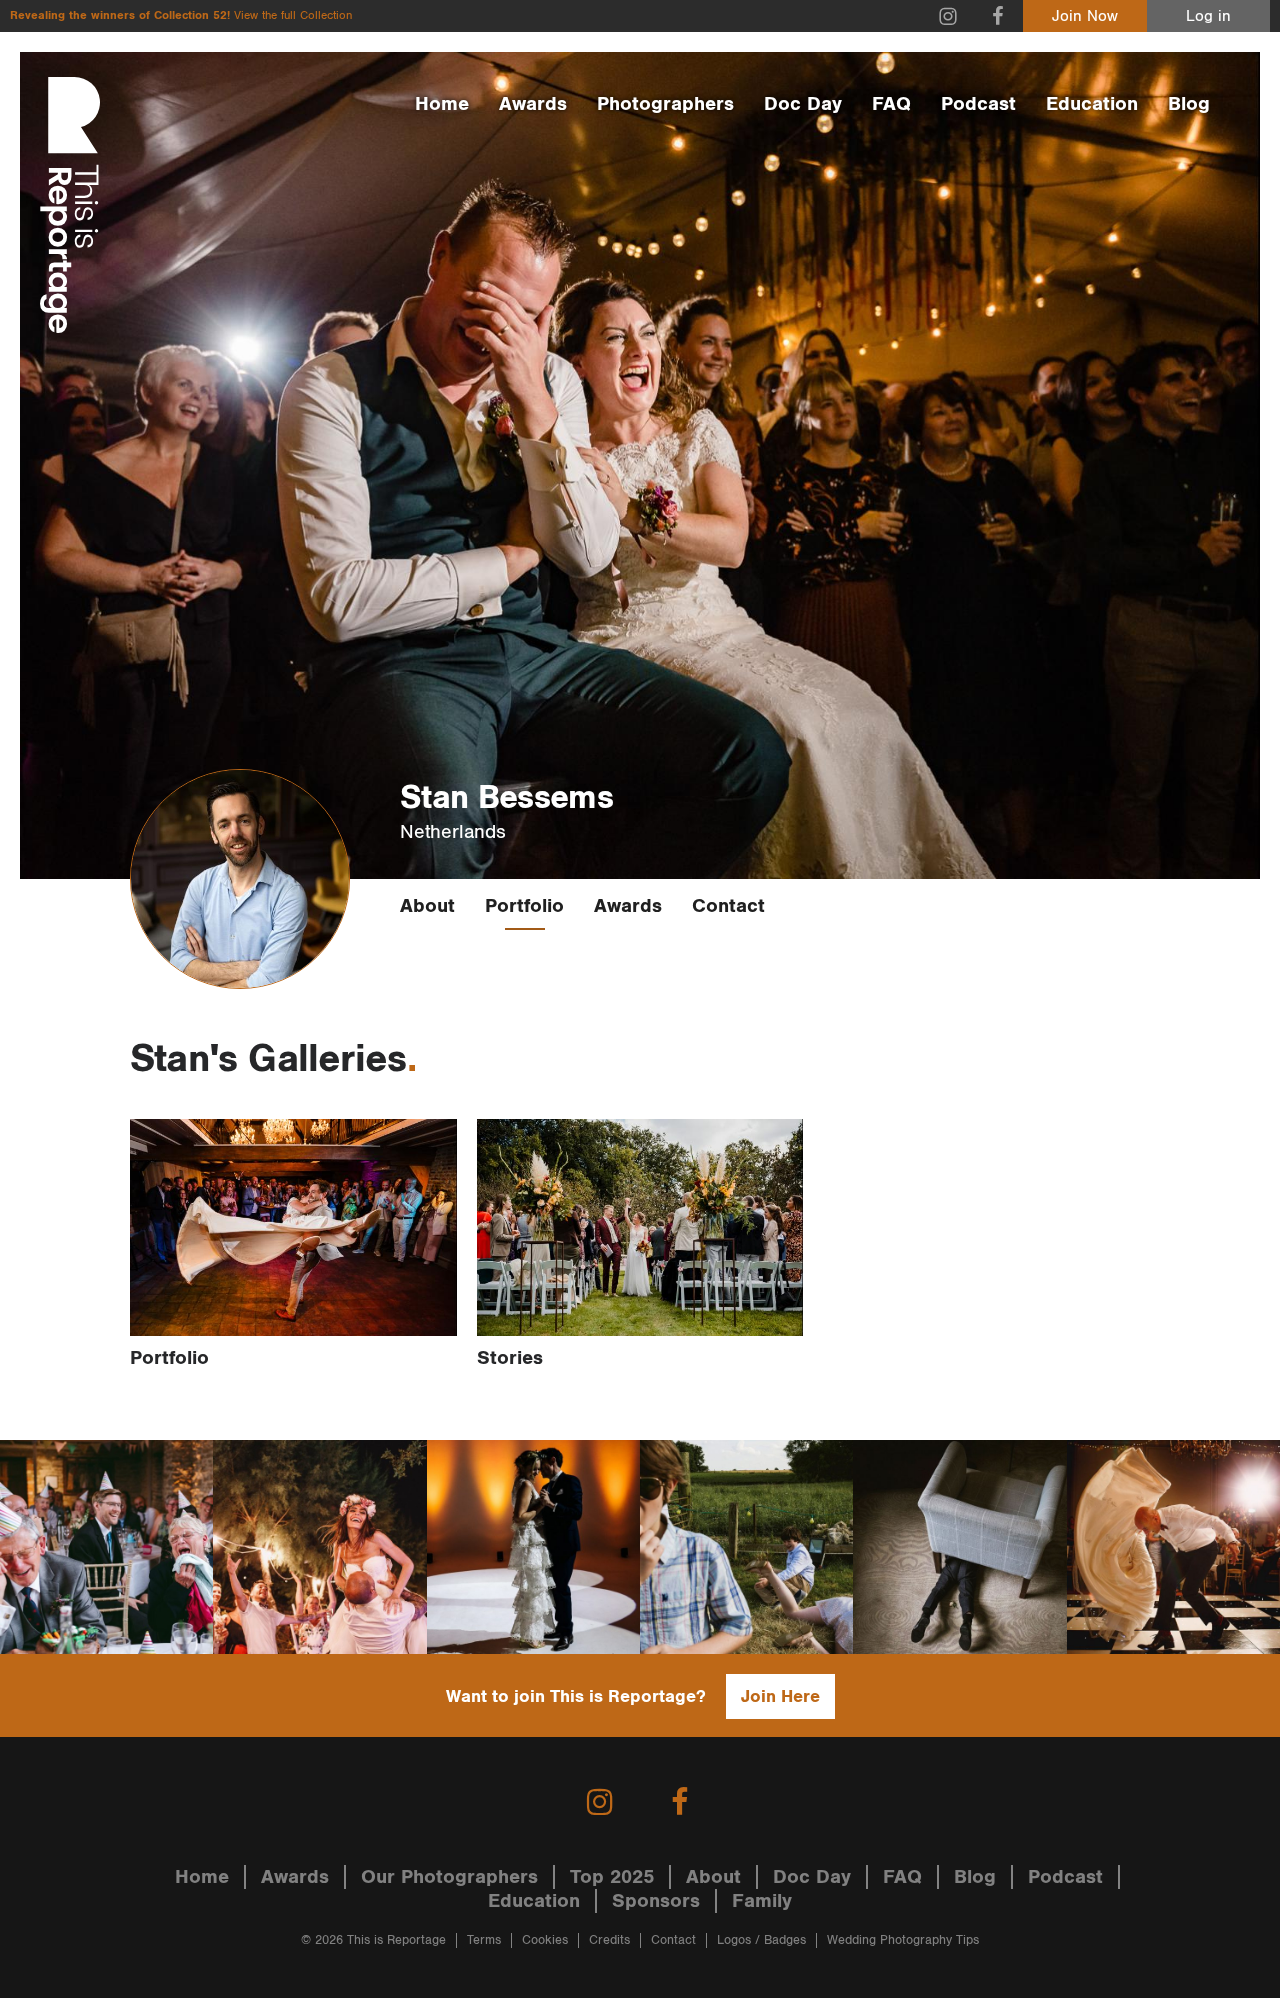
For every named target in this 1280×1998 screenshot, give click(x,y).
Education (1092, 104)
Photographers (665, 104)
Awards (533, 104)
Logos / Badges (761, 1940)
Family (762, 1901)
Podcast (978, 104)
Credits (609, 1940)
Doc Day (803, 104)
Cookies (545, 1940)
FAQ (891, 104)
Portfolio (524, 906)
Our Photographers (449, 1877)
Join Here (780, 1696)
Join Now (1085, 16)
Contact (728, 906)
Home (442, 104)
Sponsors (656, 1901)
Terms (484, 1940)
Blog (1189, 104)
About (427, 906)
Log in (1208, 16)
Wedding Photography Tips (903, 1940)
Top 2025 (612, 1877)
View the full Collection (293, 15)
